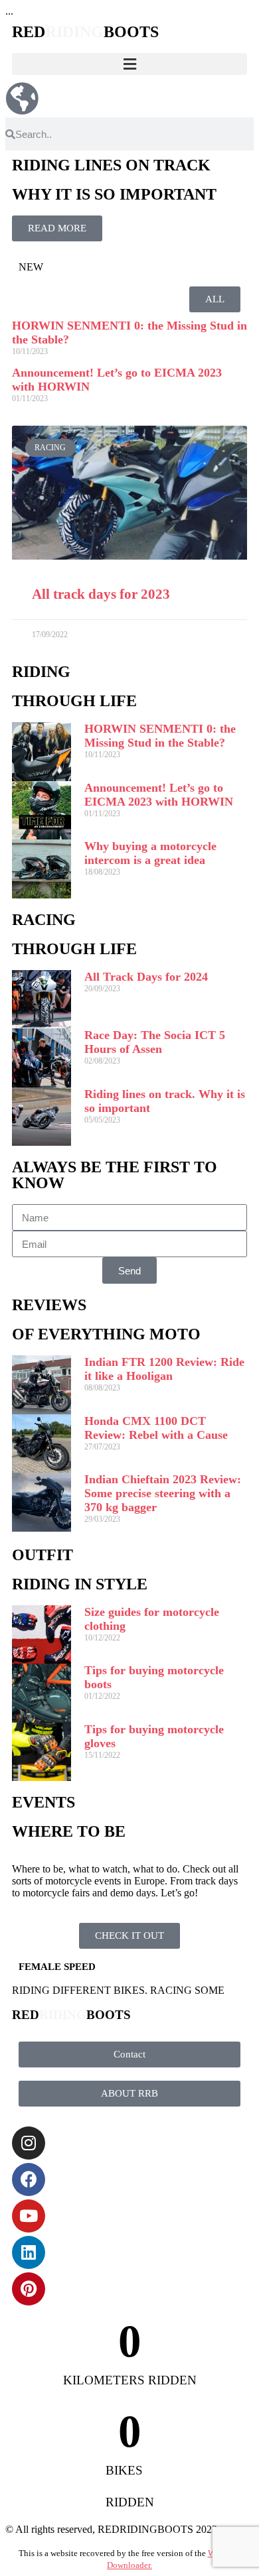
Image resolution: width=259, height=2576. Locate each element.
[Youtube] (29, 2216)
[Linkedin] (29, 2252)
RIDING (41, 672)
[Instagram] (29, 2143)
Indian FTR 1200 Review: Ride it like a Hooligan (164, 1369)
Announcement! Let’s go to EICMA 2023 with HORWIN (159, 795)
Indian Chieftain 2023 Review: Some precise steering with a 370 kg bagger (163, 1493)
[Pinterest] (29, 2289)
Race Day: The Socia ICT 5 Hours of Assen (155, 1042)
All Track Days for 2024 (146, 977)
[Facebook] (29, 2179)
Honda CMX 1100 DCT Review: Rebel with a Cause (156, 1428)
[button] (129, 64)
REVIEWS (49, 1305)
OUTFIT (43, 1555)
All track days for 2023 (101, 594)
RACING (44, 920)
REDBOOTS (85, 32)
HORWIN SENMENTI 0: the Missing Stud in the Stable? (160, 736)
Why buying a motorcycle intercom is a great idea (150, 853)
